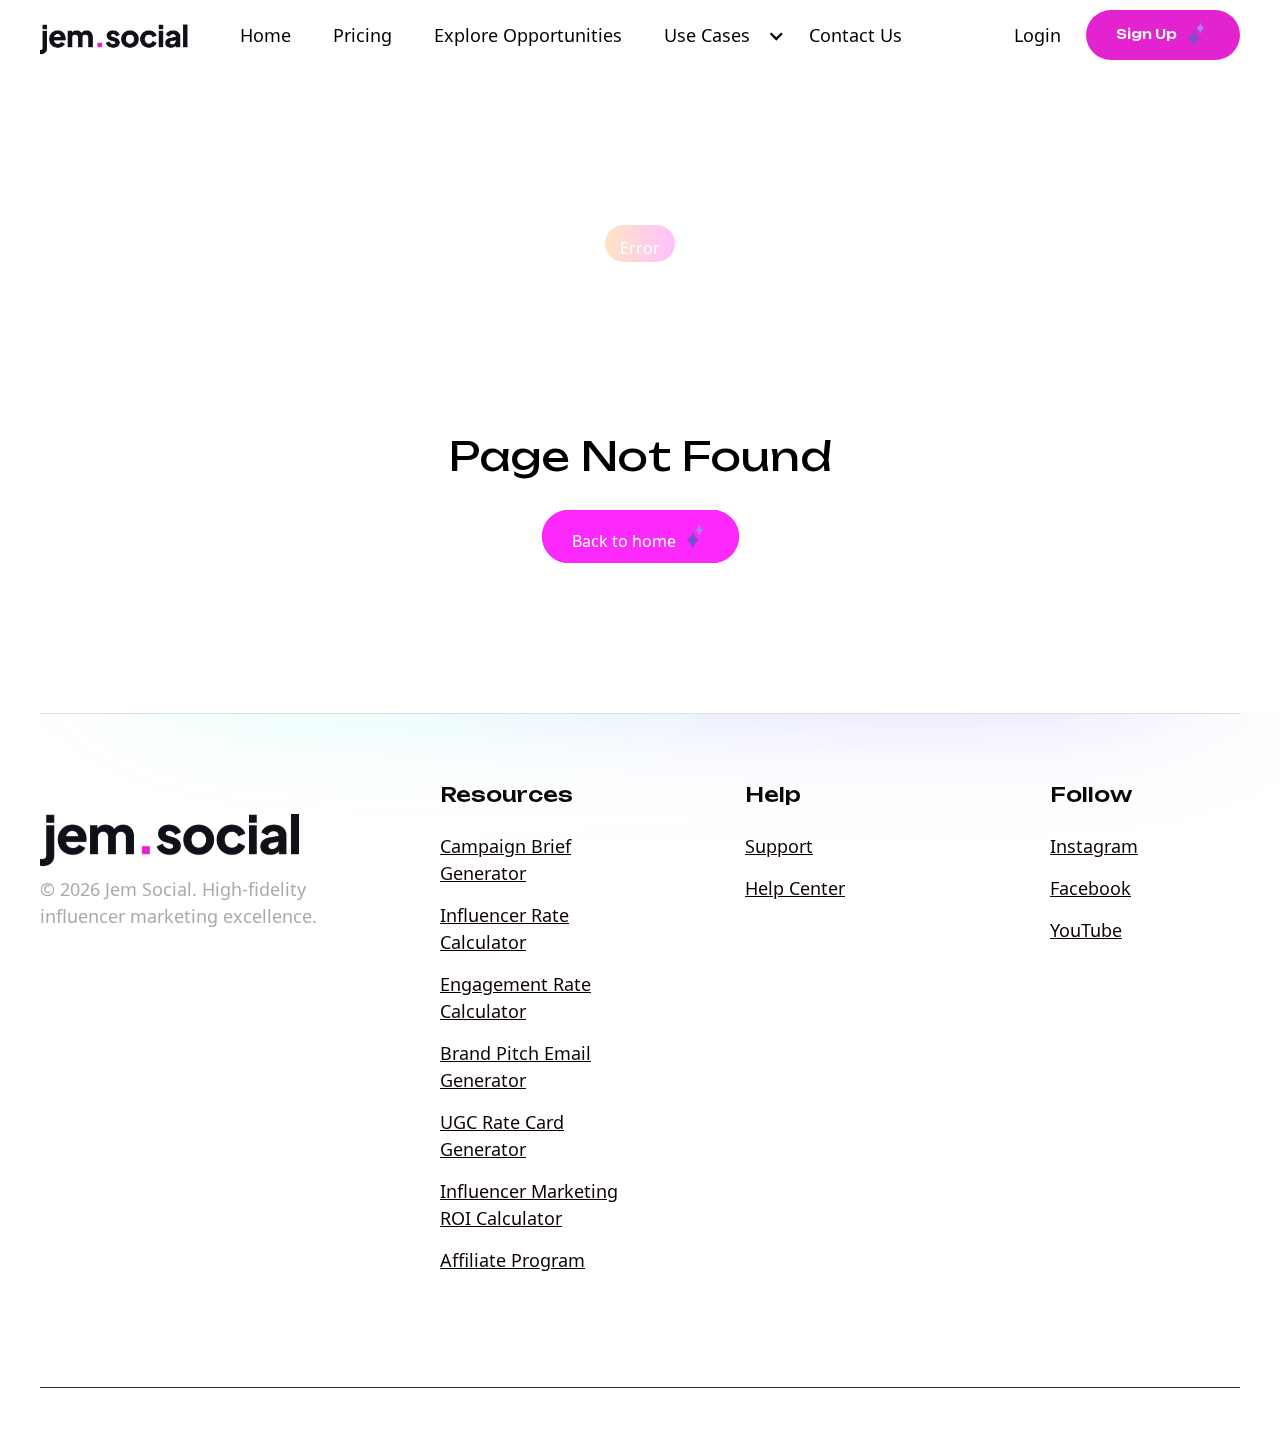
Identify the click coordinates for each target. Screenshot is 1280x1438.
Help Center (795, 888)
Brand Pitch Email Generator (515, 1066)
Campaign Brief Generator (505, 859)
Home (265, 35)
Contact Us (860, 35)
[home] (117, 35)
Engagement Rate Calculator (515, 997)
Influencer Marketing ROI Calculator (529, 1204)
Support (779, 846)
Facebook (1090, 888)
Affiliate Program (512, 1260)
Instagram (1094, 846)
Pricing (362, 35)
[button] (727, 35)
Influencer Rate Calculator (504, 928)
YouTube (1086, 930)
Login (1037, 35)
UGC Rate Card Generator (502, 1135)
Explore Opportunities (528, 35)
